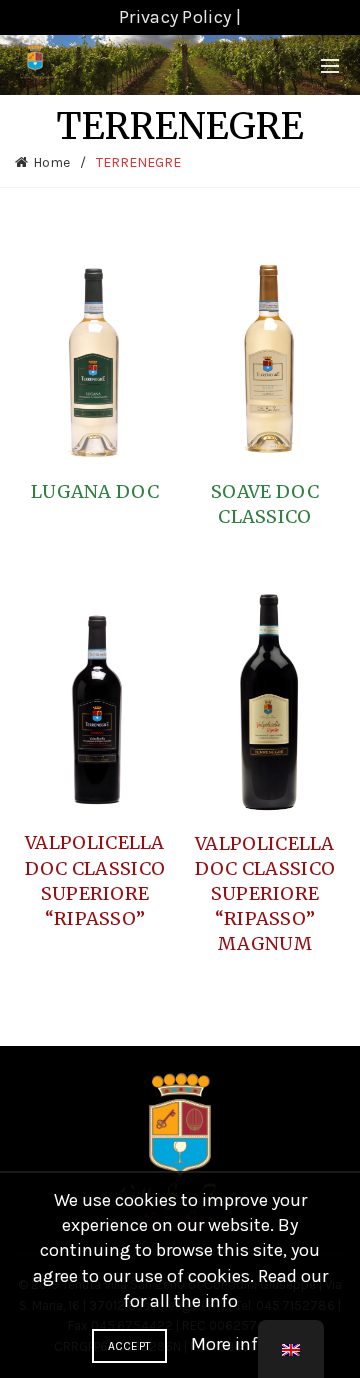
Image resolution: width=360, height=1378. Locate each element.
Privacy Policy (175, 17)
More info (229, 1344)
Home (51, 162)
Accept (130, 1346)
